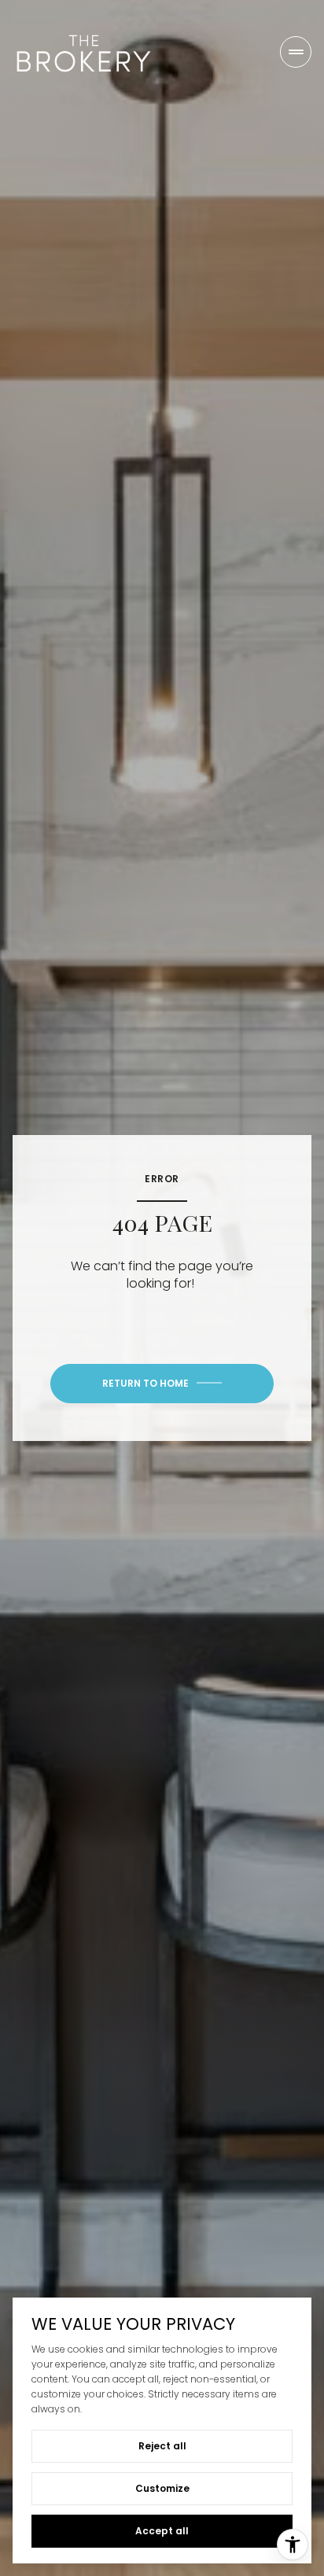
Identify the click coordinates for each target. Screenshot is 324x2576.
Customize (162, 2488)
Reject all (162, 2446)
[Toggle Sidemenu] (296, 52)
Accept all (162, 2531)
